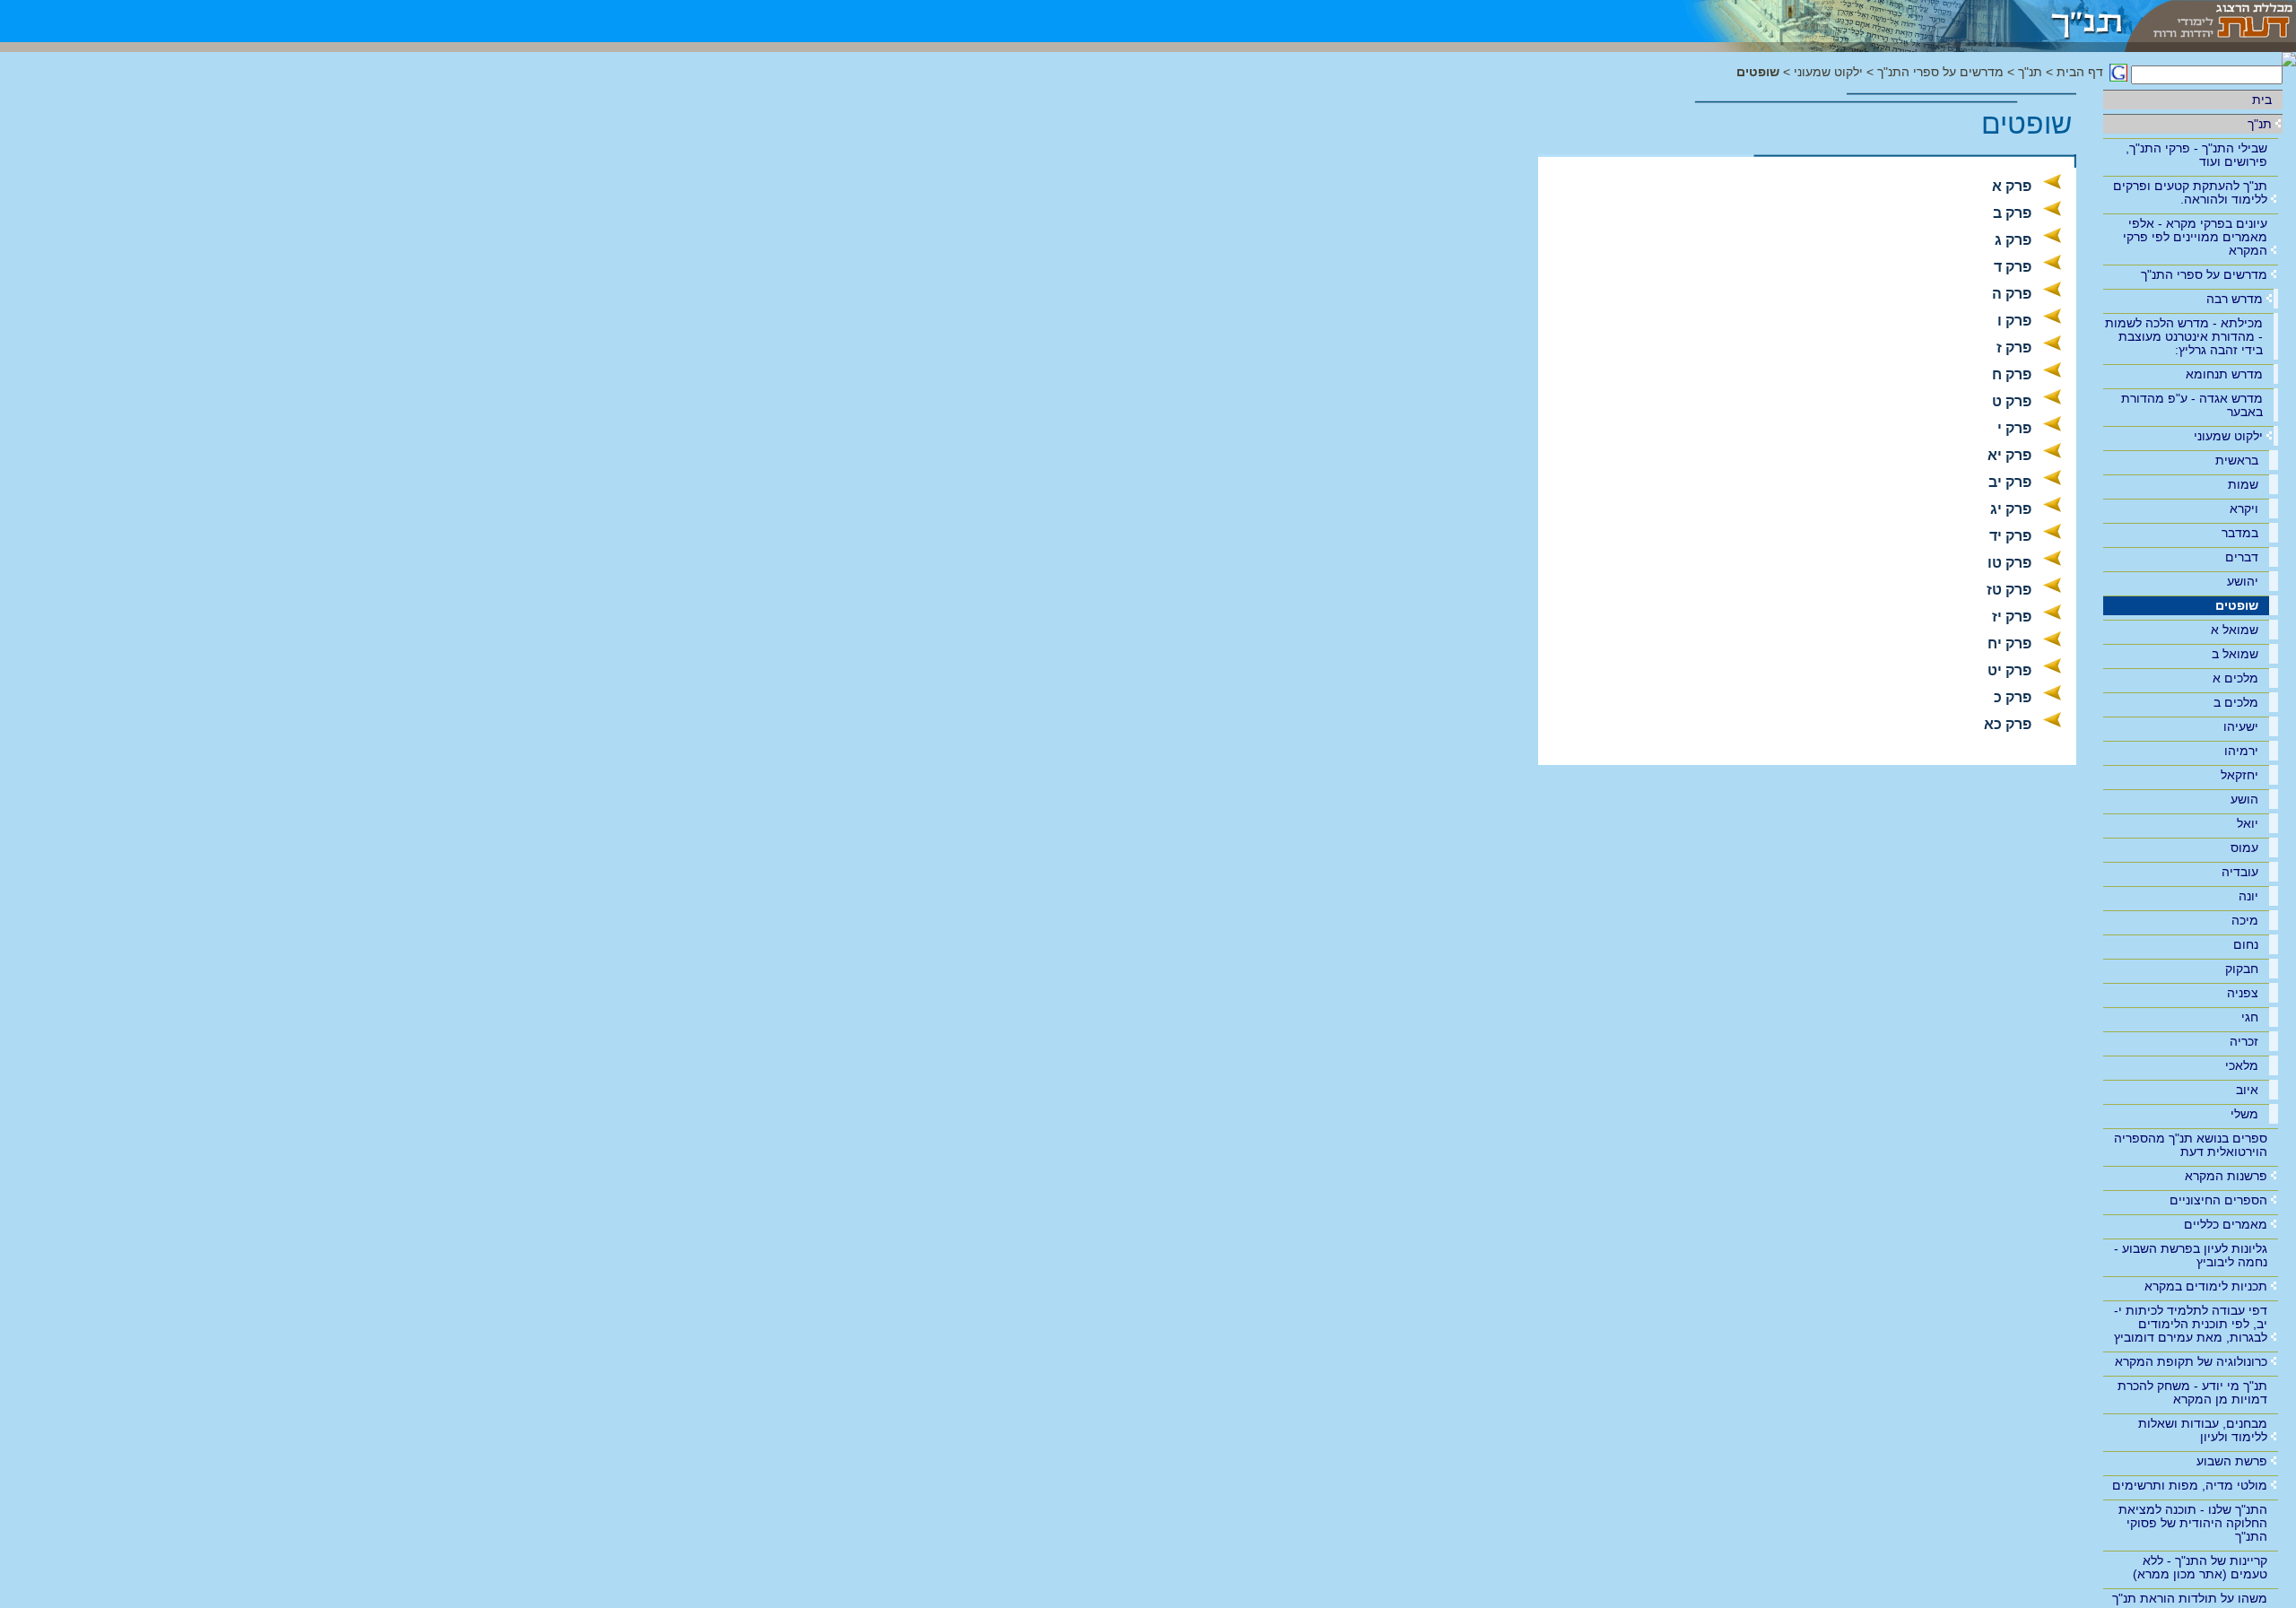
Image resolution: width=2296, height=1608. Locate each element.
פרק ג (2013, 240)
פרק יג (2011, 509)
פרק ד (2013, 267)
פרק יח (2009, 643)
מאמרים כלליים (2226, 1224)
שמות (2243, 484)
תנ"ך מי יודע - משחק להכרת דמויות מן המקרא (2192, 1392)
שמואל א (2235, 630)
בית (2262, 100)
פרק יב (2010, 482)
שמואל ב (2235, 654)
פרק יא (2009, 455)
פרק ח (2012, 374)
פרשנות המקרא (2226, 1176)
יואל (2248, 823)
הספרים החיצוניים (2218, 1200)
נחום (2246, 944)
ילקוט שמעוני (2228, 436)
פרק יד (2010, 536)
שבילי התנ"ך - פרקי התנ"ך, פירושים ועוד (2196, 155)
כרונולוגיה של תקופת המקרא (2191, 1361)
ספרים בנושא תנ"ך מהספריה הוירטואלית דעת (2191, 1145)
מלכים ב (2236, 702)
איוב (2247, 1090)
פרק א (2012, 186)
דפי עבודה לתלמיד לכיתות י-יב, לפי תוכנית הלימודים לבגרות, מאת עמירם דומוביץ (2191, 1324)
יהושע (2243, 581)
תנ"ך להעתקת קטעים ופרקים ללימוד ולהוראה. (2190, 192)
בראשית (2237, 460)
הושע (2244, 799)
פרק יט (2009, 670)
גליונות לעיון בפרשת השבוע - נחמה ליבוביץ (2191, 1255)
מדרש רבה (2235, 299)
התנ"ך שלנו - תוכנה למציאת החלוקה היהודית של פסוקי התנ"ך (2193, 1523)
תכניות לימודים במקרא (2206, 1286)
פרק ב (2012, 213)
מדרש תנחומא (2224, 374)
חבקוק (2242, 969)
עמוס (2244, 847)
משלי (2244, 1114)
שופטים (2237, 605)
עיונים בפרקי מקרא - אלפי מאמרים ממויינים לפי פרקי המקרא (2195, 237)
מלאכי (2242, 1065)
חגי (2250, 1017)
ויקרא (2244, 508)
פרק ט (2012, 401)
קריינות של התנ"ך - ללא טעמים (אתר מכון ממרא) (2200, 1567)
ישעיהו (2241, 726)
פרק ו (2014, 321)
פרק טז (2009, 590)
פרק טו (2009, 563)
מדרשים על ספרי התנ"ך (2204, 274)
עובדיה (2240, 872)
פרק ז (2014, 348)
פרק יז (2012, 617)
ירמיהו (2241, 751)
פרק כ (2013, 697)
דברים (2242, 557)
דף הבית (2080, 72)
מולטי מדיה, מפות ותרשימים (2190, 1485)
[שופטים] (1892, 21)
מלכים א (2235, 678)
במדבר (2240, 533)
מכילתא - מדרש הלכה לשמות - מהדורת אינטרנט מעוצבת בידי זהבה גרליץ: (2184, 336)
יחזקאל (2239, 775)
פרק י (2014, 428)
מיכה (2245, 920)
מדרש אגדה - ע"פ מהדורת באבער (2192, 405)
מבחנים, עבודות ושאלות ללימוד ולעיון (2203, 1430)
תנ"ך (2260, 124)
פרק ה (2012, 294)
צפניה (2243, 993)
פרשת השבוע (2232, 1461)
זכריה (2244, 1041)
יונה (2248, 896)
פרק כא (2008, 724)
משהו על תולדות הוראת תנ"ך (2190, 1598)
